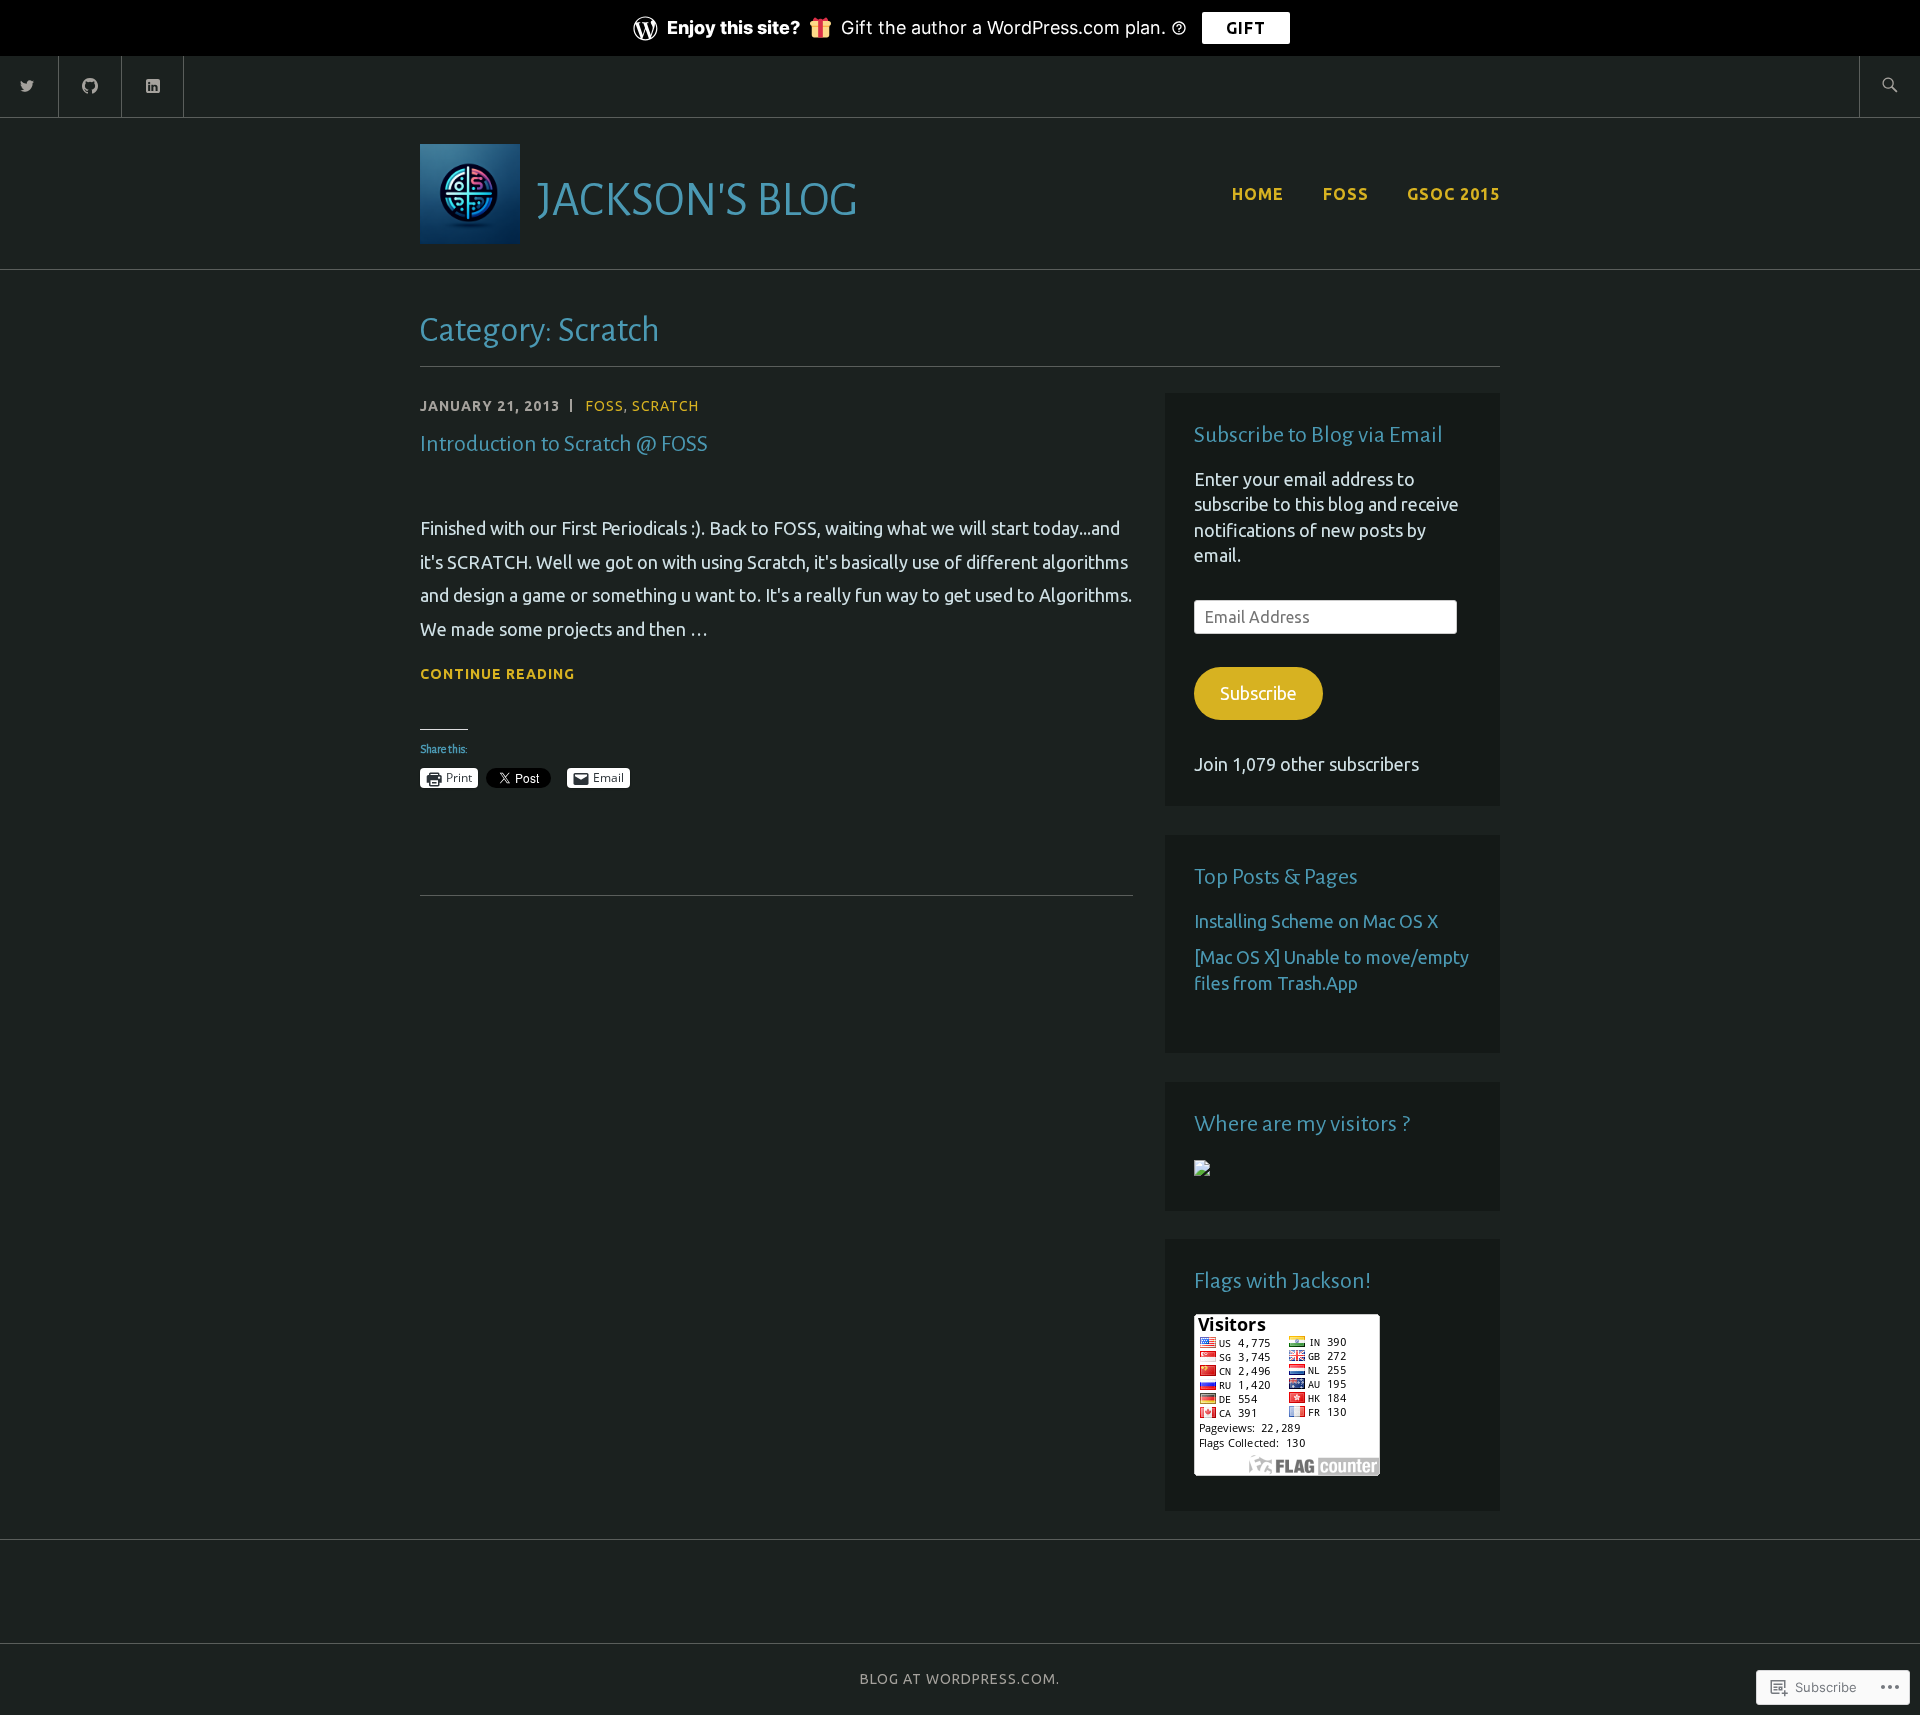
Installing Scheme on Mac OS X (1316, 921)
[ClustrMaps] (1202, 1169)
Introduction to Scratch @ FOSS (564, 444)
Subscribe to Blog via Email (1318, 435)
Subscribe (1258, 693)
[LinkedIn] (154, 85)
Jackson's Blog (697, 201)
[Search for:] (1889, 86)
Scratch (665, 406)
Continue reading (497, 676)
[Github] (91, 85)
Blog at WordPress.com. (960, 1679)
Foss (605, 406)
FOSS (1346, 194)
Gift (1246, 28)
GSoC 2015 (1453, 194)
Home (1258, 194)
